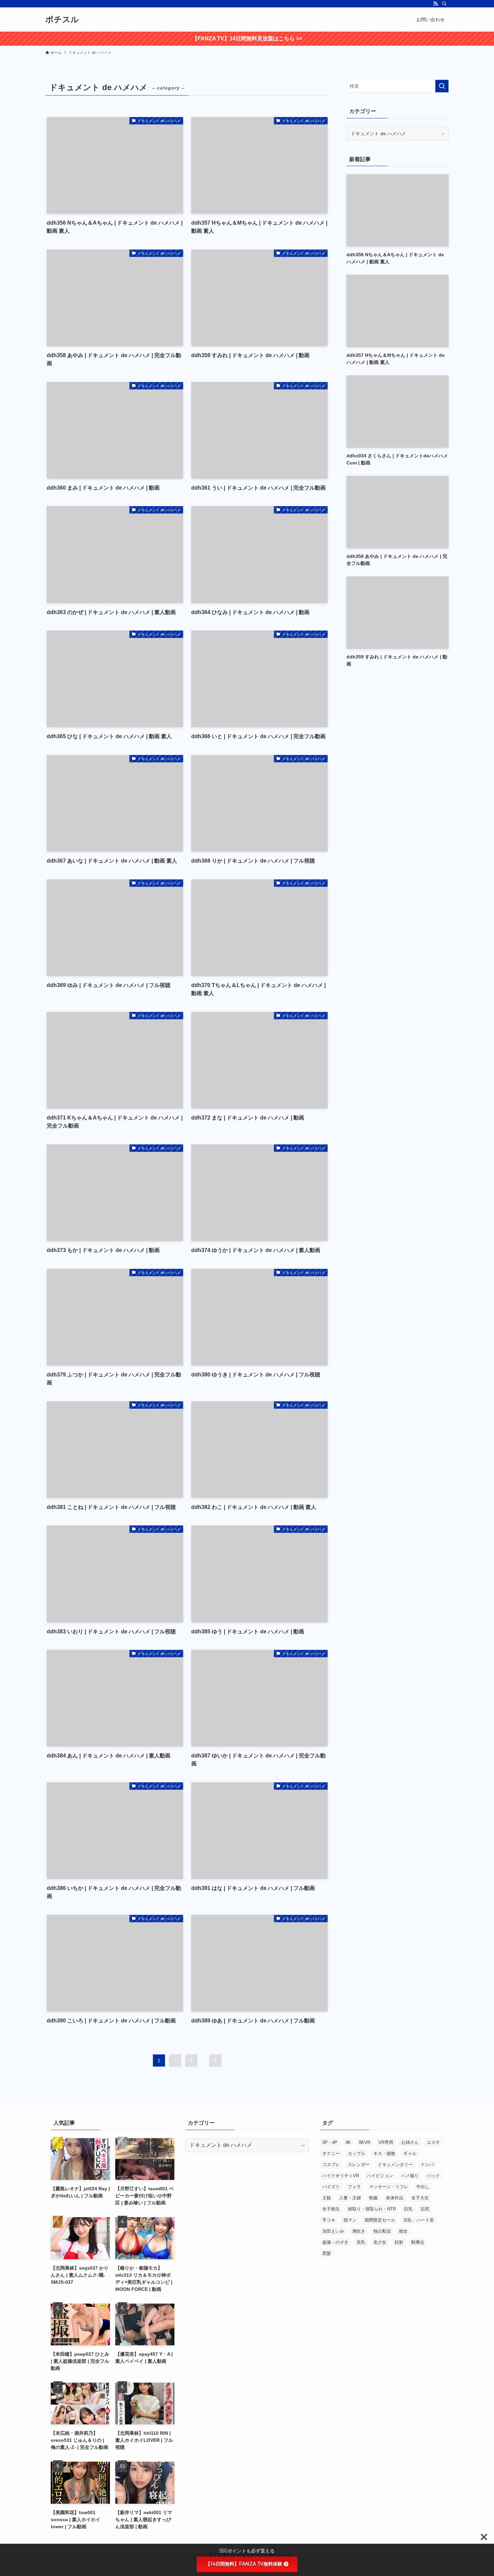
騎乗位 (418, 2242)
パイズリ (331, 2187)
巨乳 (408, 2209)
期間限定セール (380, 2220)
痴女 (403, 2231)
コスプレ (331, 2165)
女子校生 (331, 2209)
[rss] (436, 4)
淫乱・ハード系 (419, 2220)
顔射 (399, 2242)
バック (433, 2176)
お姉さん (410, 2142)
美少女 (380, 2242)
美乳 (361, 2242)
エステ (433, 2142)
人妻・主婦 (350, 2198)
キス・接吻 (384, 2153)
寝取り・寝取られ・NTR (372, 2209)
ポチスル (62, 20)
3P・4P (330, 2142)
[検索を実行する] (442, 86)
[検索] (444, 4)
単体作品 (395, 2198)
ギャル (410, 2153)
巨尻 (425, 2209)
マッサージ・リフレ (389, 2187)
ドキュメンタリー (395, 2165)
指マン (350, 2220)
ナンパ (427, 2165)
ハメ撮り (410, 2176)
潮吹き (359, 2231)
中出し (423, 2187)
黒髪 (327, 2253)
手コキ (329, 2220)
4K (348, 2142)
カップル (357, 2153)
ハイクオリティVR (341, 2176)
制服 (373, 2198)
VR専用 (386, 2142)
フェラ (354, 2187)
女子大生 (420, 2198)
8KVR (365, 2142)
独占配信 (382, 2231)
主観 (327, 2198)
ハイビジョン (380, 2176)
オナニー (331, 2153)
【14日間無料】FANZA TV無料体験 (244, 2564)
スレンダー (359, 2165)
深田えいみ (333, 2231)
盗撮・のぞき (335, 2242)
